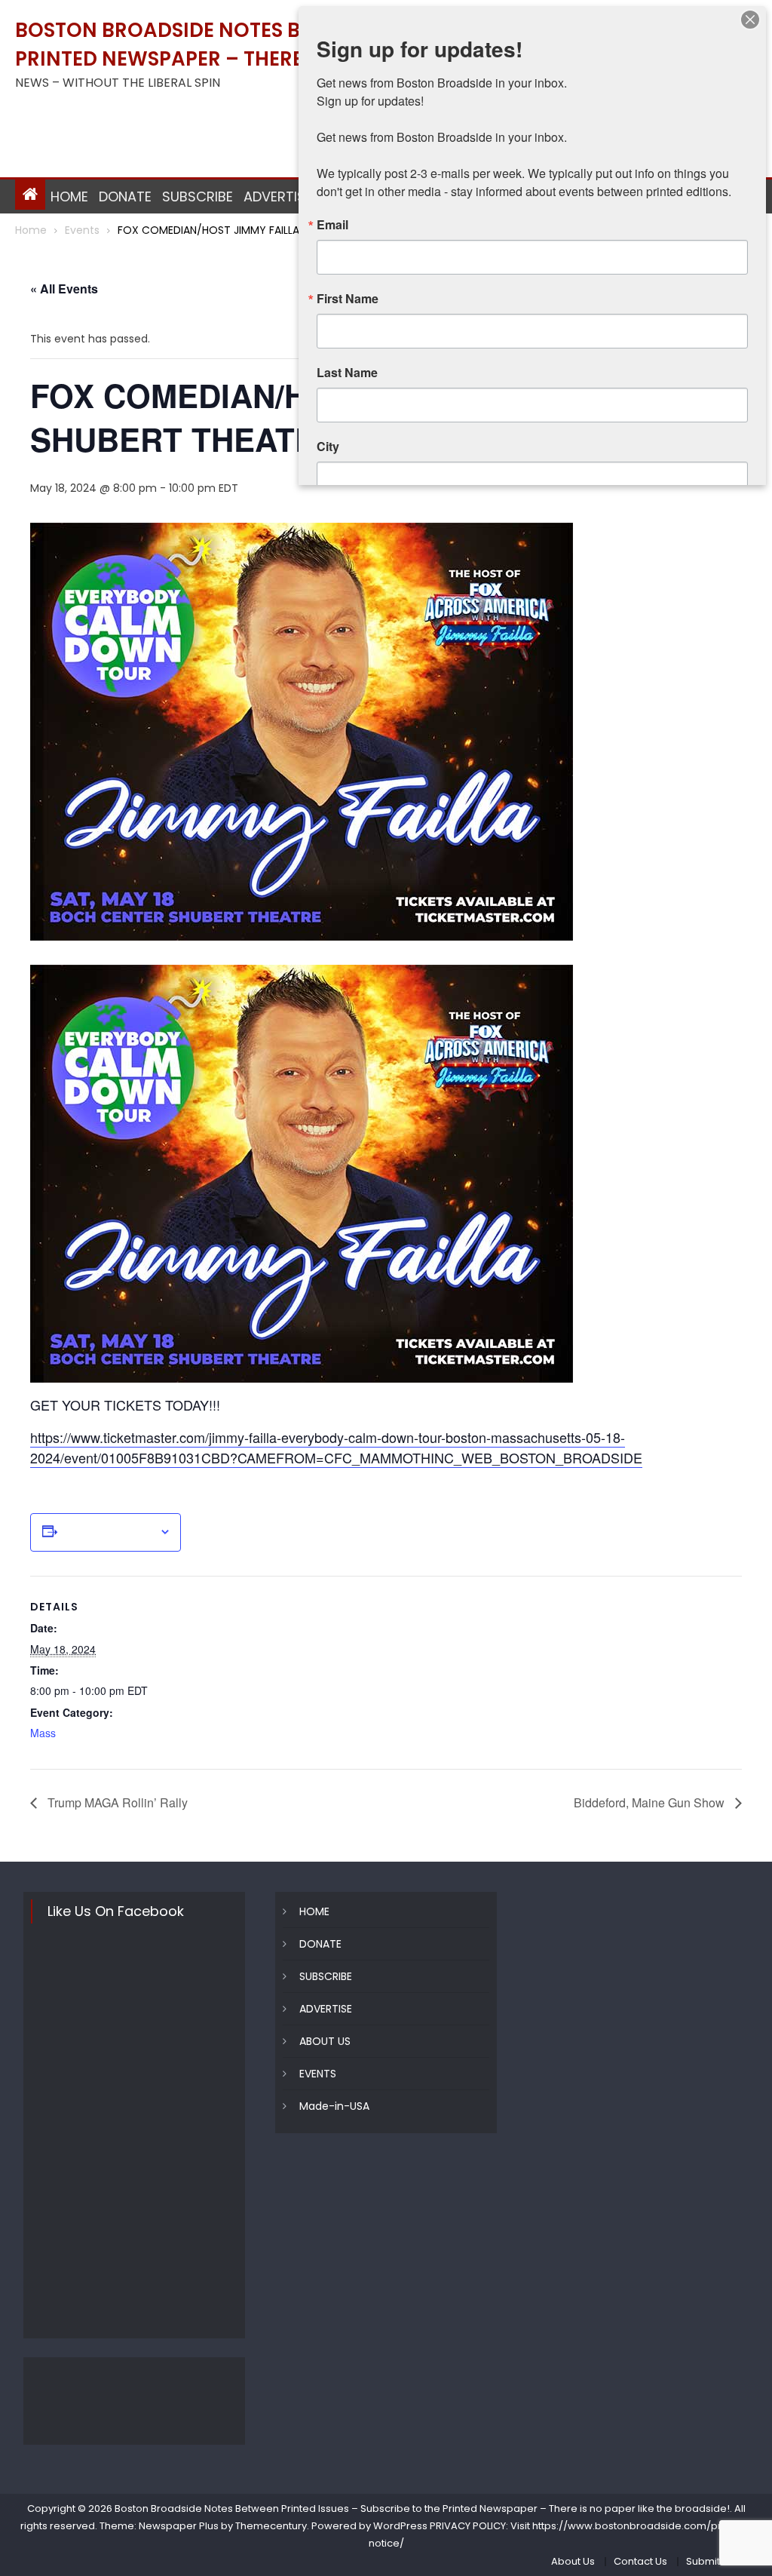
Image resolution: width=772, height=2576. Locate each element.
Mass (43, 1733)
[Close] (750, 20)
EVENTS (318, 2074)
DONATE (125, 197)
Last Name (347, 373)
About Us (573, 2561)
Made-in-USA (334, 2106)
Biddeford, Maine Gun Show (651, 1802)
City (328, 447)
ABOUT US (325, 2041)
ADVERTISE (278, 197)
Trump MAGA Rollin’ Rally (116, 1802)
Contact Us (640, 2561)
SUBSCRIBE (198, 197)
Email (332, 225)
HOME (69, 197)
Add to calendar (108, 1532)
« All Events (64, 289)
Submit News (718, 2561)
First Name (348, 299)
